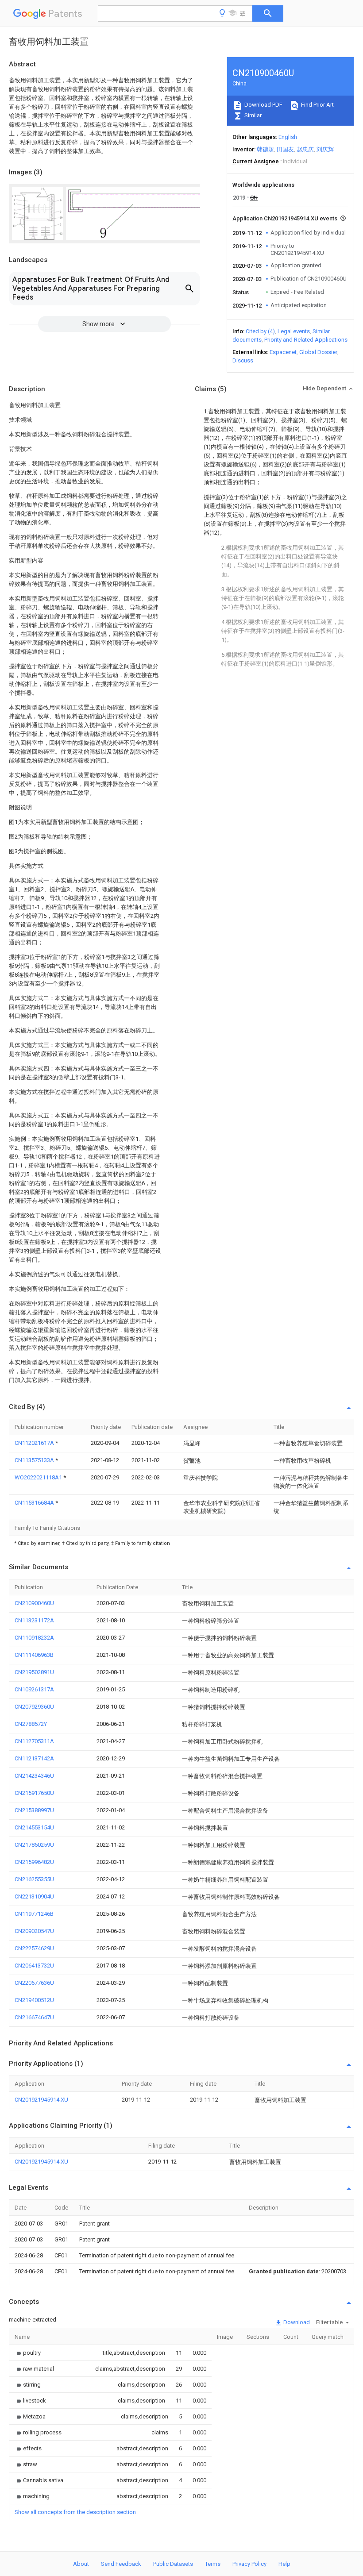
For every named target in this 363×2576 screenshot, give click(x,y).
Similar (252, 115)
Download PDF (263, 105)
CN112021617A (35, 1443)
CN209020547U (34, 1931)
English (288, 137)
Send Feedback (121, 2564)
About (81, 2564)
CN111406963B (34, 1655)
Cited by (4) (260, 331)
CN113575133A (35, 1460)
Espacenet (283, 352)
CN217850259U (34, 1845)
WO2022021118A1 (39, 1477)
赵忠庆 (305, 149)
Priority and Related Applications (306, 340)
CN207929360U (34, 1707)
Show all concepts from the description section (75, 2512)
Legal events (294, 331)
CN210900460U (34, 1603)
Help (284, 2564)
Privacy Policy (249, 2564)
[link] (28, 2353)
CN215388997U (34, 1810)
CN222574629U (34, 1948)
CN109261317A (34, 1689)
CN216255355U (34, 1879)
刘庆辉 (325, 149)
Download (296, 2322)
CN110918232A (34, 1638)
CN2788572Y (31, 1724)
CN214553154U (34, 1827)
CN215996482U (34, 1862)
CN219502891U (34, 1672)
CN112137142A (34, 1758)
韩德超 (265, 149)
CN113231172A (34, 1620)
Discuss (243, 360)
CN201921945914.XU (41, 2100)
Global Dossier (318, 352)
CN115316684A (35, 1503)
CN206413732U (34, 1966)
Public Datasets (173, 2564)
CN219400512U (34, 2000)
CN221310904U (34, 1896)
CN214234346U (34, 1776)
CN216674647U (34, 2017)
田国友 (285, 149)
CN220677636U (34, 1983)
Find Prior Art (317, 105)
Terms (213, 2564)
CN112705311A (34, 1741)
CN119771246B (34, 1914)
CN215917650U (34, 1793)
